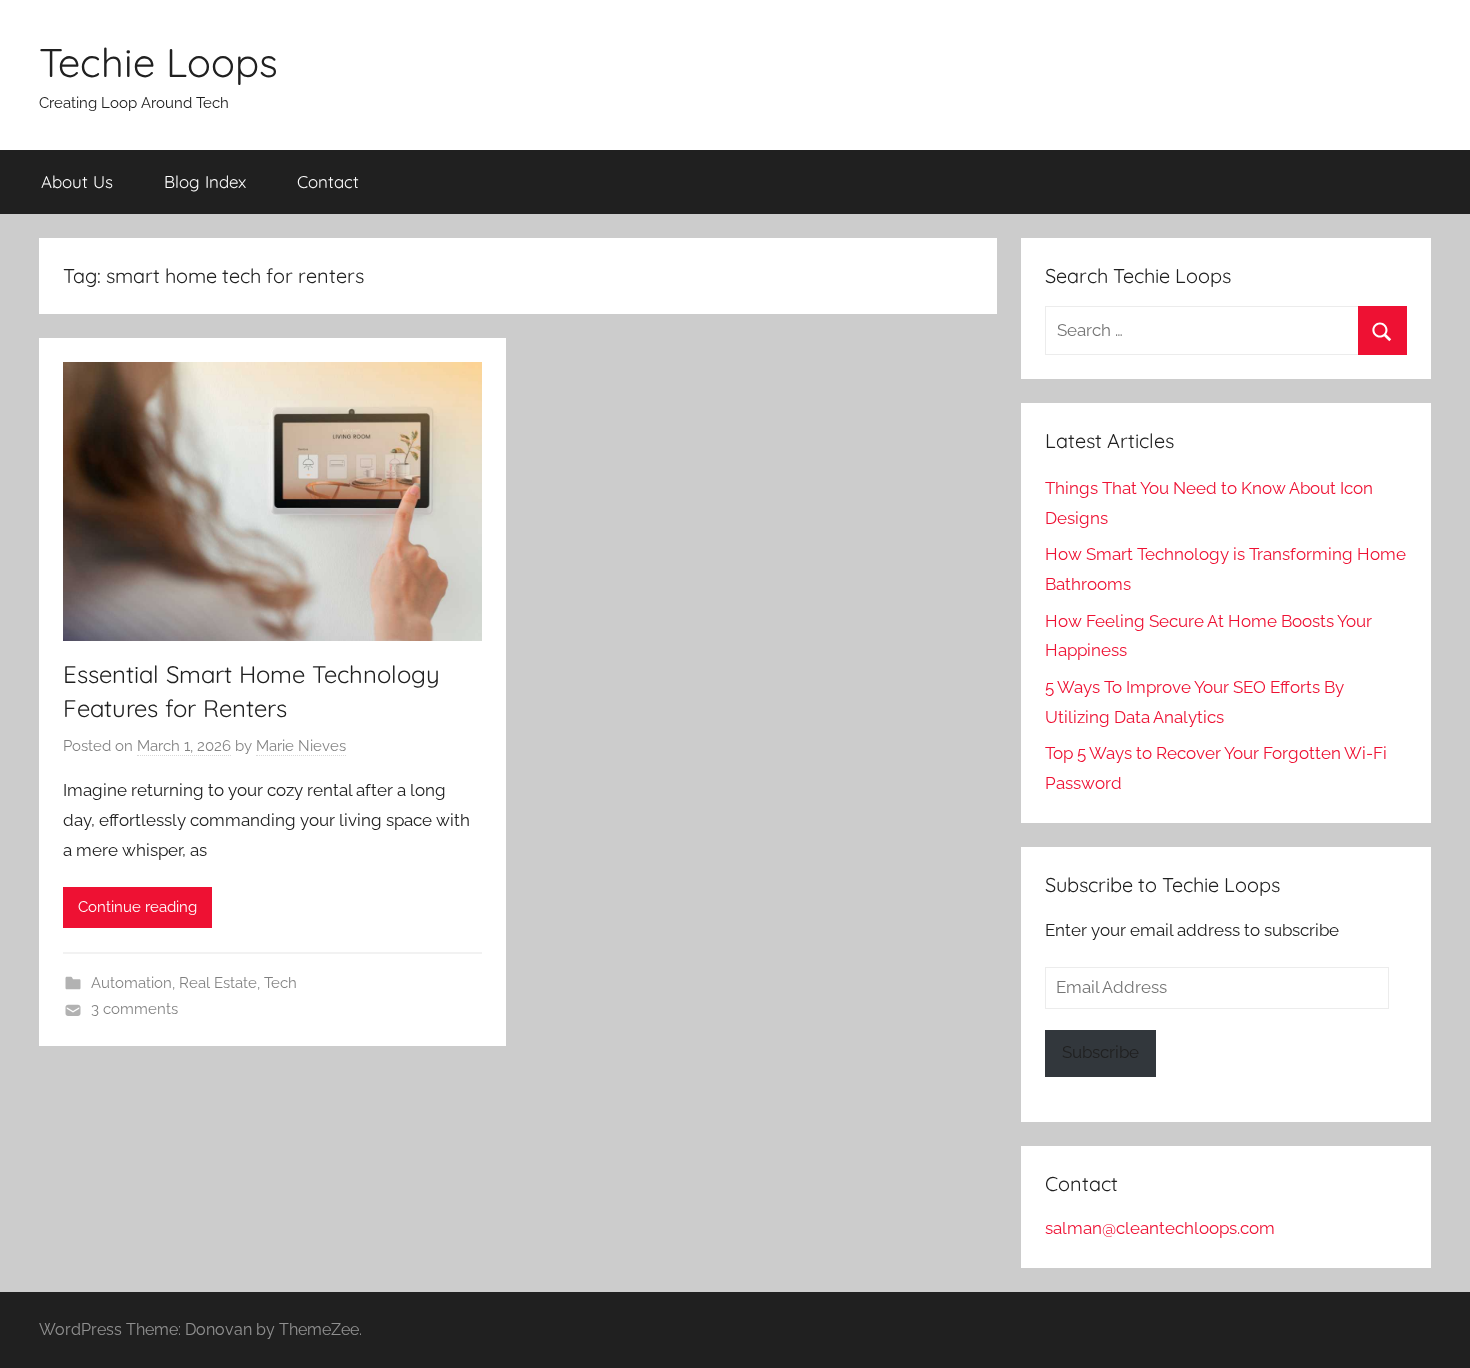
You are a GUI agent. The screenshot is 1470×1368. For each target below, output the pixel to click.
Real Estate (218, 983)
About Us (77, 181)
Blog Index (205, 181)
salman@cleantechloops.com (1160, 1228)
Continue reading (137, 907)
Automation (131, 983)
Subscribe (1100, 1052)
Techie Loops (158, 62)
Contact (328, 181)
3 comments (134, 1009)
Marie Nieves (301, 746)
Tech (280, 983)
